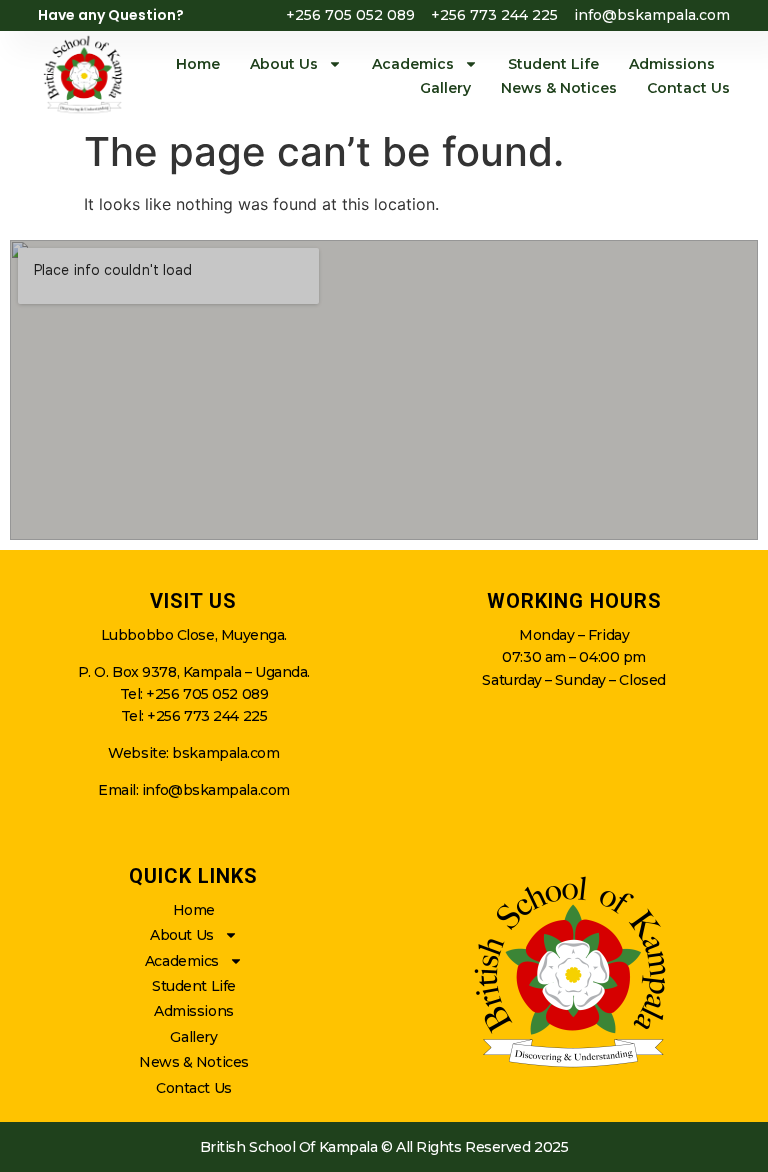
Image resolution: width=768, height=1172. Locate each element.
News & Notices (559, 88)
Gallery (445, 88)
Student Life (553, 64)
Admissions (672, 64)
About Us (284, 64)
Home (198, 64)
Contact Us (688, 88)
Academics (413, 64)
